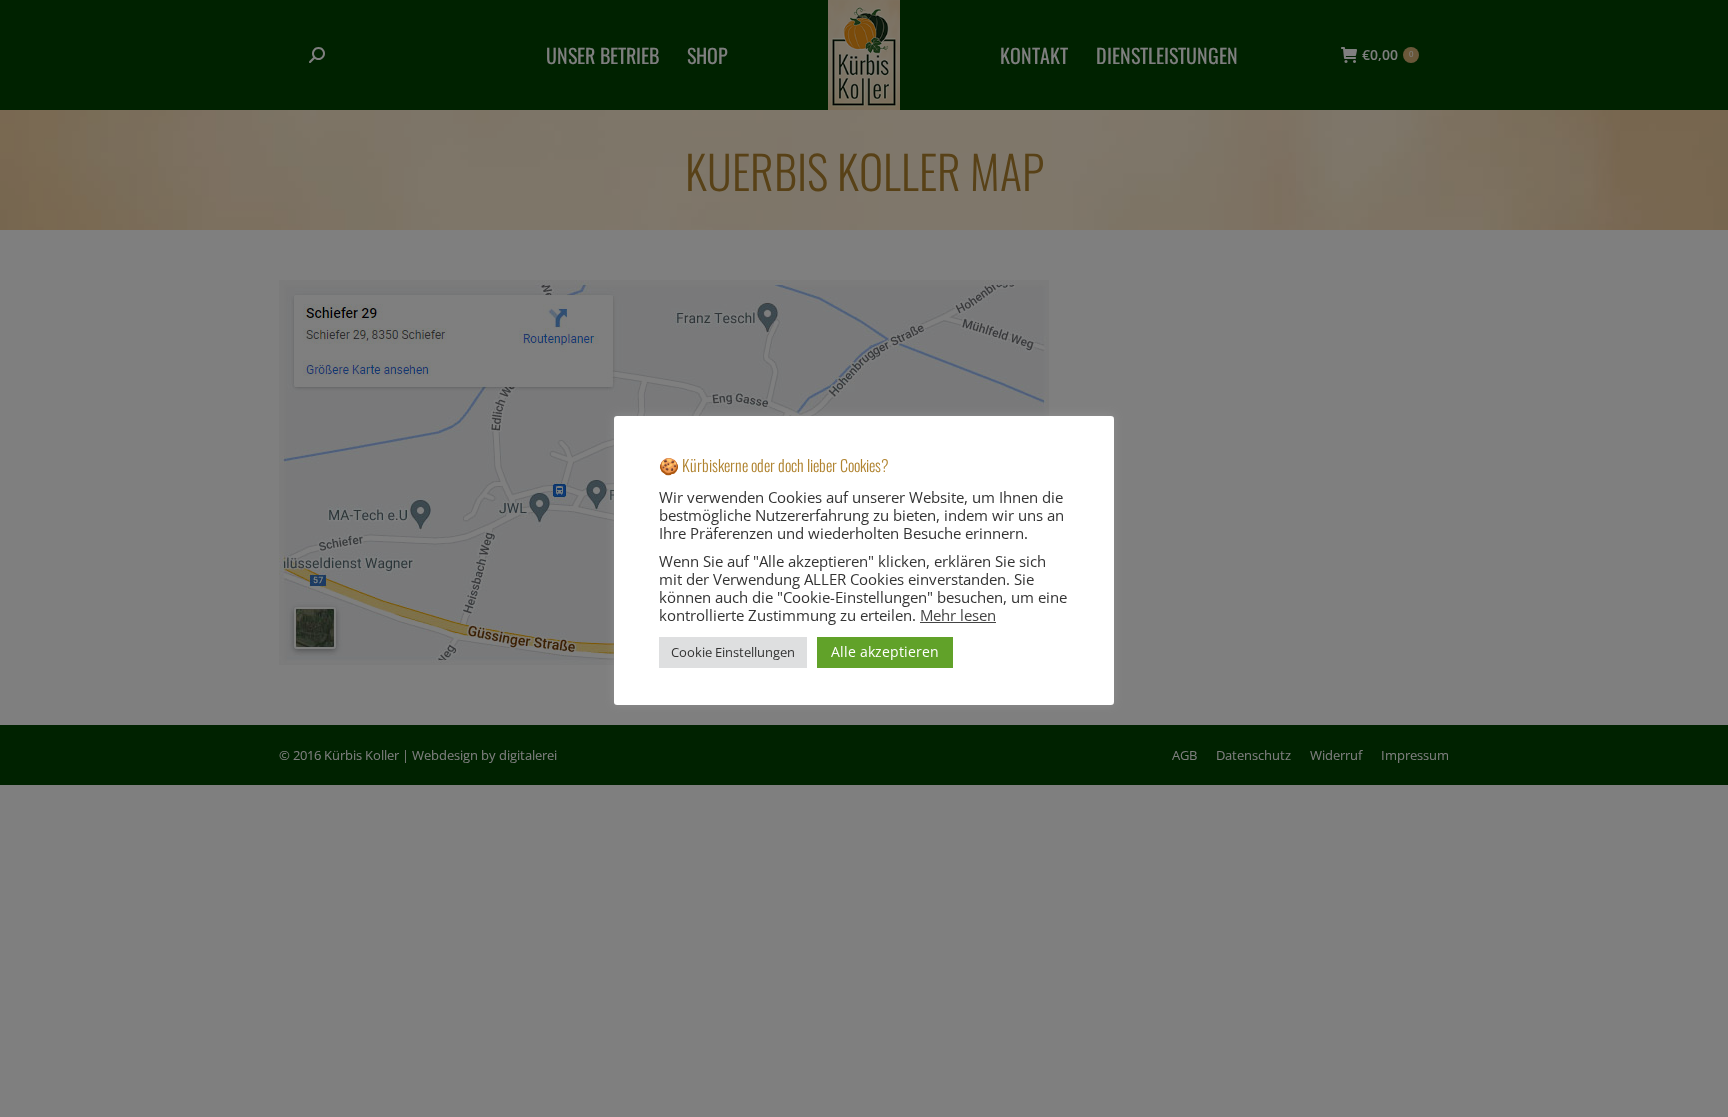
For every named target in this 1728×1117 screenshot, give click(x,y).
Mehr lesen (958, 615)
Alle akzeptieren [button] (885, 651)
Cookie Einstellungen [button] (733, 652)
